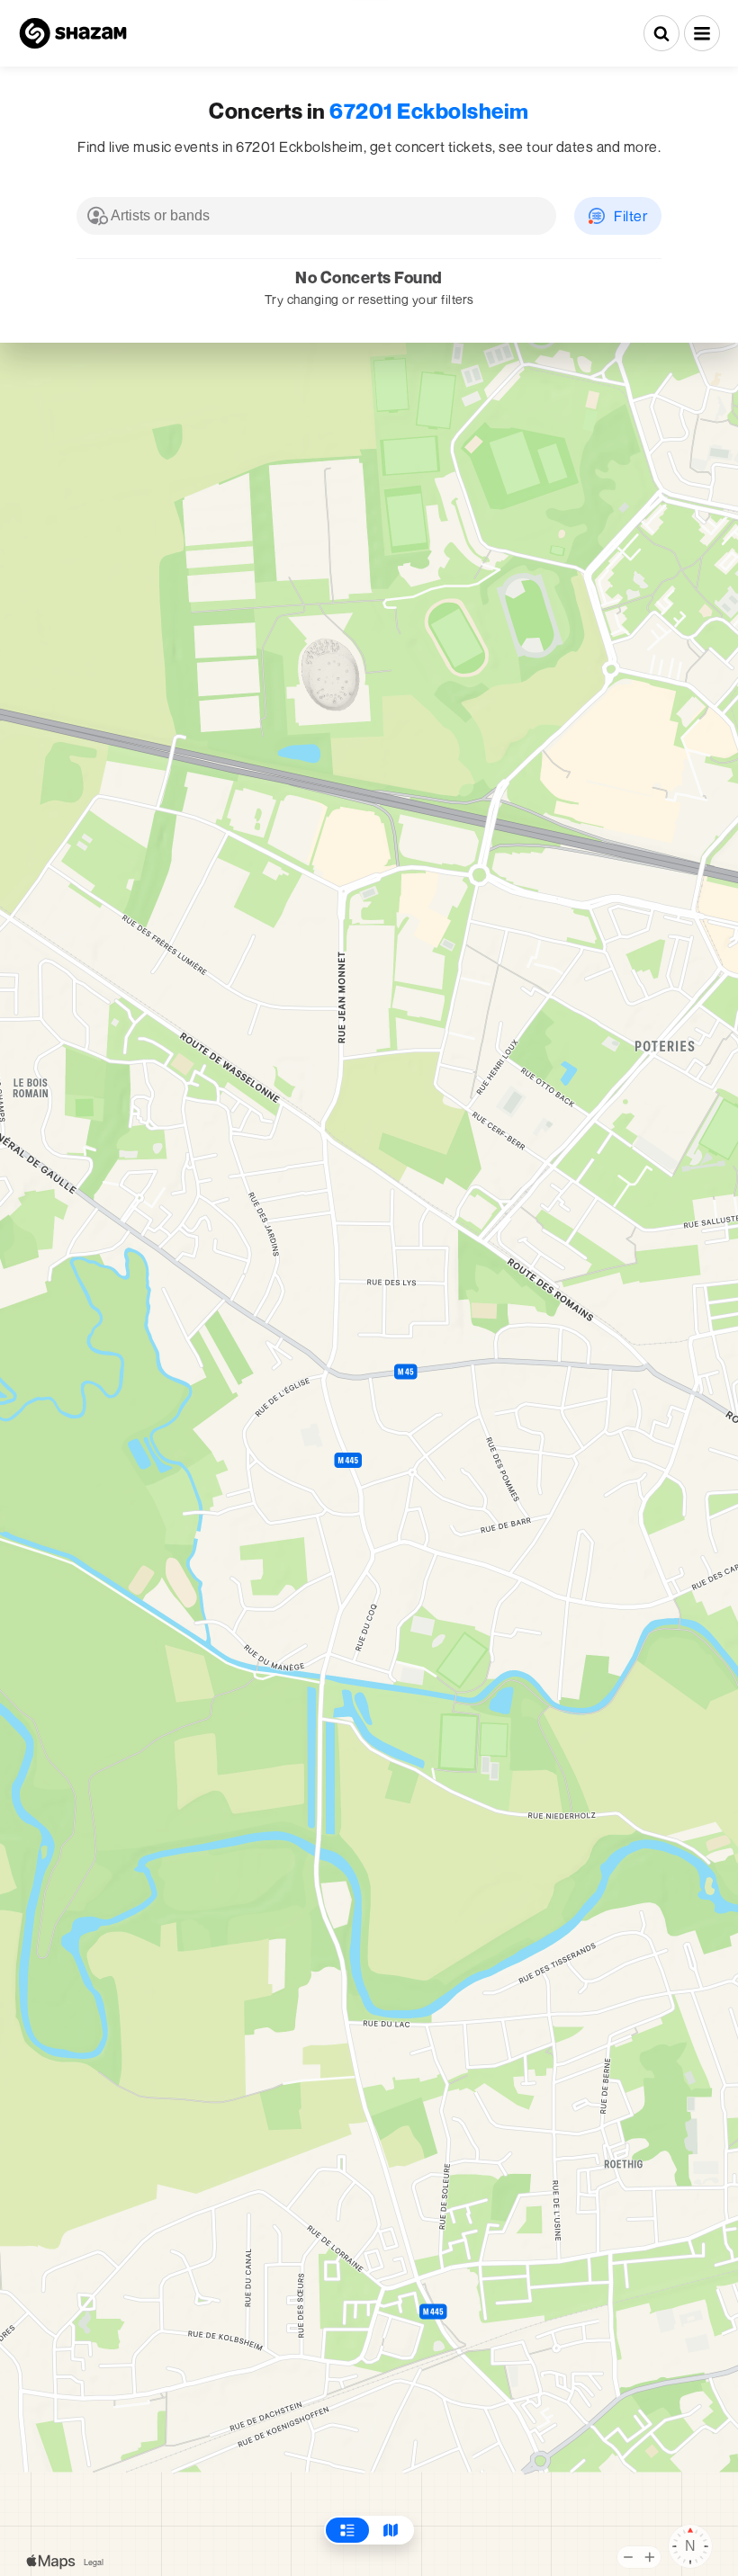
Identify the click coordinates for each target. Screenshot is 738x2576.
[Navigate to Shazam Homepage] (73, 33)
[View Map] (391, 2530)
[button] (702, 33)
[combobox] (316, 216)
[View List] (347, 2530)
